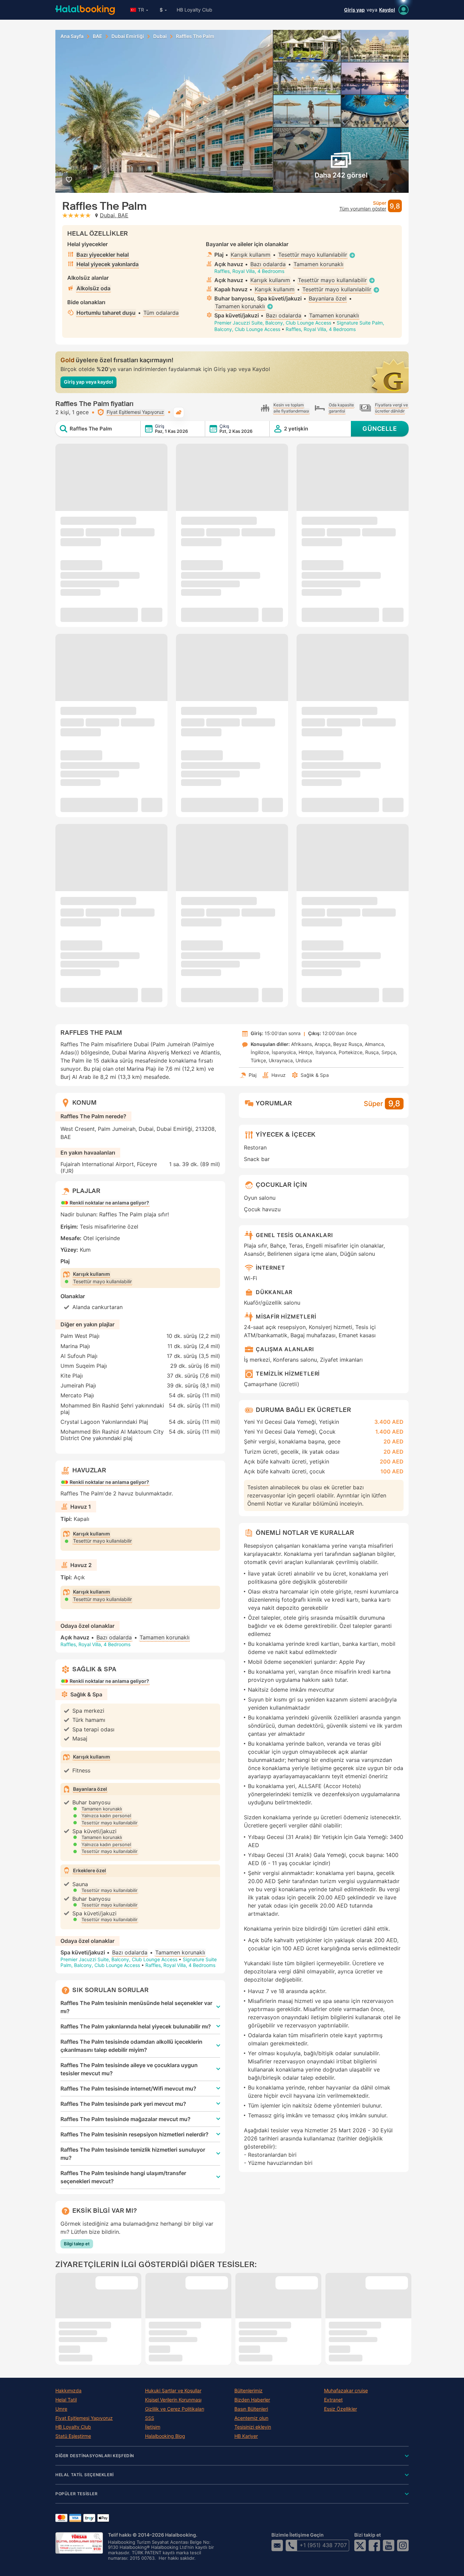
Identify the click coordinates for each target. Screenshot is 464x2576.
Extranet (333, 2400)
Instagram (403, 2545)
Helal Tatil (66, 2400)
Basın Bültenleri (251, 2409)
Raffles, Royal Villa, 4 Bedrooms (249, 271)
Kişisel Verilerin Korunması (173, 2400)
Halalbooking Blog (165, 2436)
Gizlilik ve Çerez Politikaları (175, 2409)
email (277, 2545)
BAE (97, 36)
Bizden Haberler (252, 2400)
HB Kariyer (246, 2436)
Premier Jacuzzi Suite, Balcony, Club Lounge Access (273, 323)
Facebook (374, 2545)
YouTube (389, 2545)
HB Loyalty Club (194, 10)
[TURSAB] (79, 2543)
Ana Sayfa (72, 36)
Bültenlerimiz (248, 2391)
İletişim (153, 2427)
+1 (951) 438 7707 (323, 2545)
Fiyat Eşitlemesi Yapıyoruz (84, 2418)
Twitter (360, 2545)
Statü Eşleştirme (73, 2436)
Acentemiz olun (251, 2418)
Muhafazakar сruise (346, 2391)
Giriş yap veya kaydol (88, 382)
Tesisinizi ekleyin (253, 2427)
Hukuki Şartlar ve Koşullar (173, 2391)
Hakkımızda (68, 2391)
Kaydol (387, 10)
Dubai (160, 36)
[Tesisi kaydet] (69, 179)
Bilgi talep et (77, 2244)
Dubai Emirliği (128, 36)
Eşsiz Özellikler (341, 2409)
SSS (150, 2418)
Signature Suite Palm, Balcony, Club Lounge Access (139, 1962)
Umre (61, 2409)
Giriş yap (354, 10)
